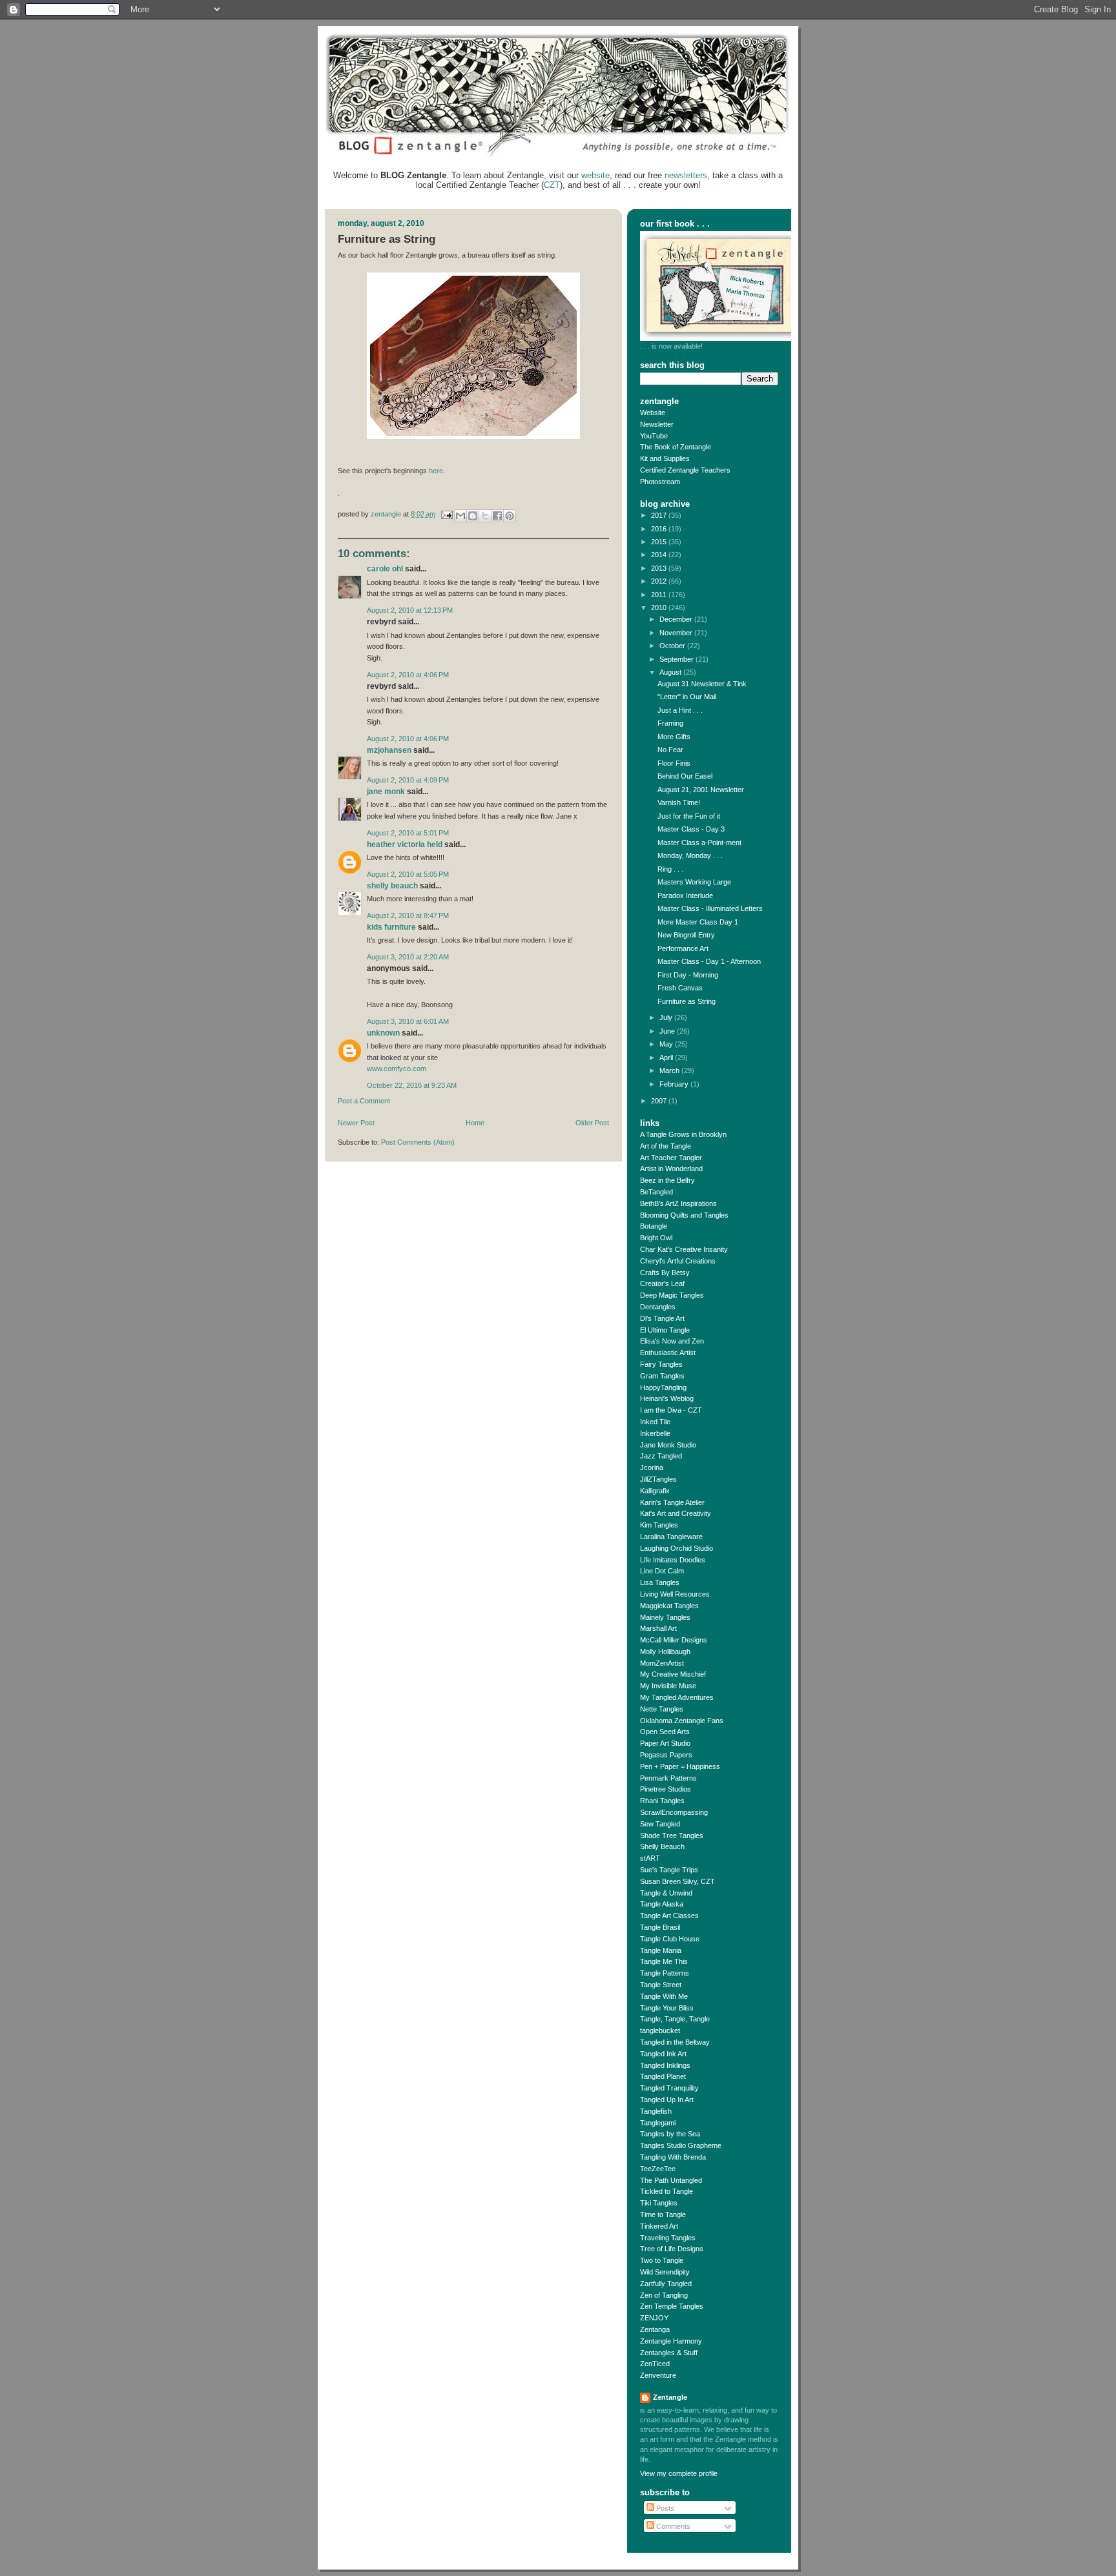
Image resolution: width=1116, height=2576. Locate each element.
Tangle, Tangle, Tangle (675, 2019)
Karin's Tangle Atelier (672, 1502)
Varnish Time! (679, 802)
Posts (664, 2508)
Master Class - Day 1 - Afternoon (709, 961)
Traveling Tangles (668, 2238)
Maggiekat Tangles (669, 1606)
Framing (670, 723)
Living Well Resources (675, 1594)
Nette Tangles (662, 1709)
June (668, 1031)
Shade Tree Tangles (672, 1835)
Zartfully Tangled (666, 2284)
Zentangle (670, 2397)
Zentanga (655, 2329)
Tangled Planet (663, 2076)
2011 (660, 595)
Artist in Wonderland (671, 1169)
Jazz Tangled (661, 1456)
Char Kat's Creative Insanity (684, 1249)
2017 (660, 515)
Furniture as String (687, 1001)
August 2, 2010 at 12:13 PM (410, 610)
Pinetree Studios (666, 1789)
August (671, 672)
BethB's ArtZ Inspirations (678, 1203)
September (677, 659)
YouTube (654, 436)
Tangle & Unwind (666, 1893)
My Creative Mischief (673, 1674)
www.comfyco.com (397, 1068)
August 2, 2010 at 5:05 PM (408, 874)
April (667, 1058)
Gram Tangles (662, 1376)
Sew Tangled (660, 1824)
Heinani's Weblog (667, 1398)
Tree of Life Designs (672, 2249)
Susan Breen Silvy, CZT (677, 1881)
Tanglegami (658, 2123)
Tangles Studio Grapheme (681, 2145)
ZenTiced (655, 2364)
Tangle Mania (661, 1950)
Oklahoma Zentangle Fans (682, 1721)
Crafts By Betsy (665, 1273)
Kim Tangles (659, 1525)
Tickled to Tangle (666, 2191)
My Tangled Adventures (677, 1697)
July (667, 1017)
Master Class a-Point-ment (699, 843)
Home (475, 1123)
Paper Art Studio (665, 1743)
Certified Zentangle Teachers (685, 470)
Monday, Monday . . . (690, 855)
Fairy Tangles (661, 1364)
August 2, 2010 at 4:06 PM (408, 675)
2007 (660, 1101)
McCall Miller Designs (674, 1640)
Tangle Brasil (660, 1927)
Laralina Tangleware (671, 1537)
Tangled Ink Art (663, 2054)
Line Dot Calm (662, 1571)
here (436, 471)
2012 (660, 581)
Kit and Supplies (665, 458)
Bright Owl (656, 1238)
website (595, 175)
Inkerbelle (655, 1433)
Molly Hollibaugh (665, 1651)
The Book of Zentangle (676, 447)
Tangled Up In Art (667, 2100)
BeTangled (656, 1192)
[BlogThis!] (473, 516)
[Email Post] (446, 514)
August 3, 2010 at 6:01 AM (408, 1021)
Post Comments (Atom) (418, 1142)
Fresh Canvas (680, 988)
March (670, 1070)
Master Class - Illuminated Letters (710, 908)
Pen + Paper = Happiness (680, 1766)
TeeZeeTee (658, 2169)
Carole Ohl (385, 569)
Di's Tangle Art (662, 1318)
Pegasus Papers (666, 1755)
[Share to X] (485, 516)
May (667, 1044)
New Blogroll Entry (686, 935)
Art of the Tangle (666, 1146)
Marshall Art (658, 1628)
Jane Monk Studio (668, 1445)
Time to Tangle (663, 2214)
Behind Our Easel (685, 776)
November (677, 633)
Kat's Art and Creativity (676, 1513)
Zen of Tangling (664, 2295)
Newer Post (356, 1123)
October (673, 646)
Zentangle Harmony (671, 2341)
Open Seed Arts (665, 1732)
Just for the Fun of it (689, 816)
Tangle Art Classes (669, 1916)
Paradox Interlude (685, 895)
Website (653, 413)
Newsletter (657, 424)
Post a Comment (364, 1101)
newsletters (686, 175)
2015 (660, 542)
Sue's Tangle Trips (669, 1870)
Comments (672, 2526)
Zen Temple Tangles (672, 2306)
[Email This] (460, 516)
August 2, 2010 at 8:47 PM (408, 915)
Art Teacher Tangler (671, 1158)
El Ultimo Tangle (665, 1330)
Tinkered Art (659, 2226)
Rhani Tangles (662, 1801)
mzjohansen (389, 750)
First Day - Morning (688, 975)
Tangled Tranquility (669, 2088)
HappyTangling (663, 1387)
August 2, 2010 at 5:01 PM (408, 833)
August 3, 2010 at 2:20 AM (408, 957)
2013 (660, 568)
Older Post (592, 1123)
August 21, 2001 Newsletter (701, 790)
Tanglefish (656, 2111)
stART (650, 1858)
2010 (660, 608)
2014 (660, 555)
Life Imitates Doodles (673, 1560)
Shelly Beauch (392, 886)
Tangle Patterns (665, 1973)
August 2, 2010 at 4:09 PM (408, 780)
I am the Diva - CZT (671, 1410)
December (677, 619)
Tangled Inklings (665, 2065)
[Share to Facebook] (497, 516)
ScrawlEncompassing (674, 1812)
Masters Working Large (694, 882)
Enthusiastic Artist (668, 1353)
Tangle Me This (664, 1961)
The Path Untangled (671, 2180)
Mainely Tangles (665, 1617)
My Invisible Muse (668, 1686)
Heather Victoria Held (405, 844)
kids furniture (391, 927)
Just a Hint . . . (680, 710)
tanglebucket (660, 2030)
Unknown (383, 1033)
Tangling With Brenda (673, 2157)
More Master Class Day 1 (698, 922)
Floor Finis (674, 763)
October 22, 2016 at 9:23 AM (412, 1085)
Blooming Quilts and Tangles (684, 1215)
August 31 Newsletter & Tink (702, 684)
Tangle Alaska (662, 1904)
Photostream (660, 482)
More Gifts (674, 737)
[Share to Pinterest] (510, 516)
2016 (660, 529)
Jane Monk (386, 792)
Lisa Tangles (660, 1582)
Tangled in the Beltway (675, 2042)
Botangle (654, 1226)
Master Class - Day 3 (691, 829)
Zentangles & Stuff (669, 2353)
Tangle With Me (664, 1996)
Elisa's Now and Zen (672, 1341)
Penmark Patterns (668, 1778)
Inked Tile (655, 1422)
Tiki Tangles (659, 2203)
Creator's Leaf (662, 1283)
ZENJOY (654, 2318)
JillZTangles (658, 1479)
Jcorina (652, 1467)
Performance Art (683, 948)
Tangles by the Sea (670, 2134)
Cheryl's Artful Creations (678, 1261)
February (675, 1084)
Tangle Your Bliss (667, 2008)
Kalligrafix (655, 1491)
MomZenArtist (662, 1663)
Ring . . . (670, 869)
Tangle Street (661, 1985)
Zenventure (658, 2375)
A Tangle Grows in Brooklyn (683, 1134)
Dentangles (658, 1307)
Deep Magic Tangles (672, 1295)
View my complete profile (679, 2473)
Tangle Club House (670, 1939)
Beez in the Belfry (667, 1180)
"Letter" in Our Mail (687, 697)
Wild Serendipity (665, 2272)
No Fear (670, 750)
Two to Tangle (662, 2260)
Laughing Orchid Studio (677, 1548)
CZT (552, 185)
